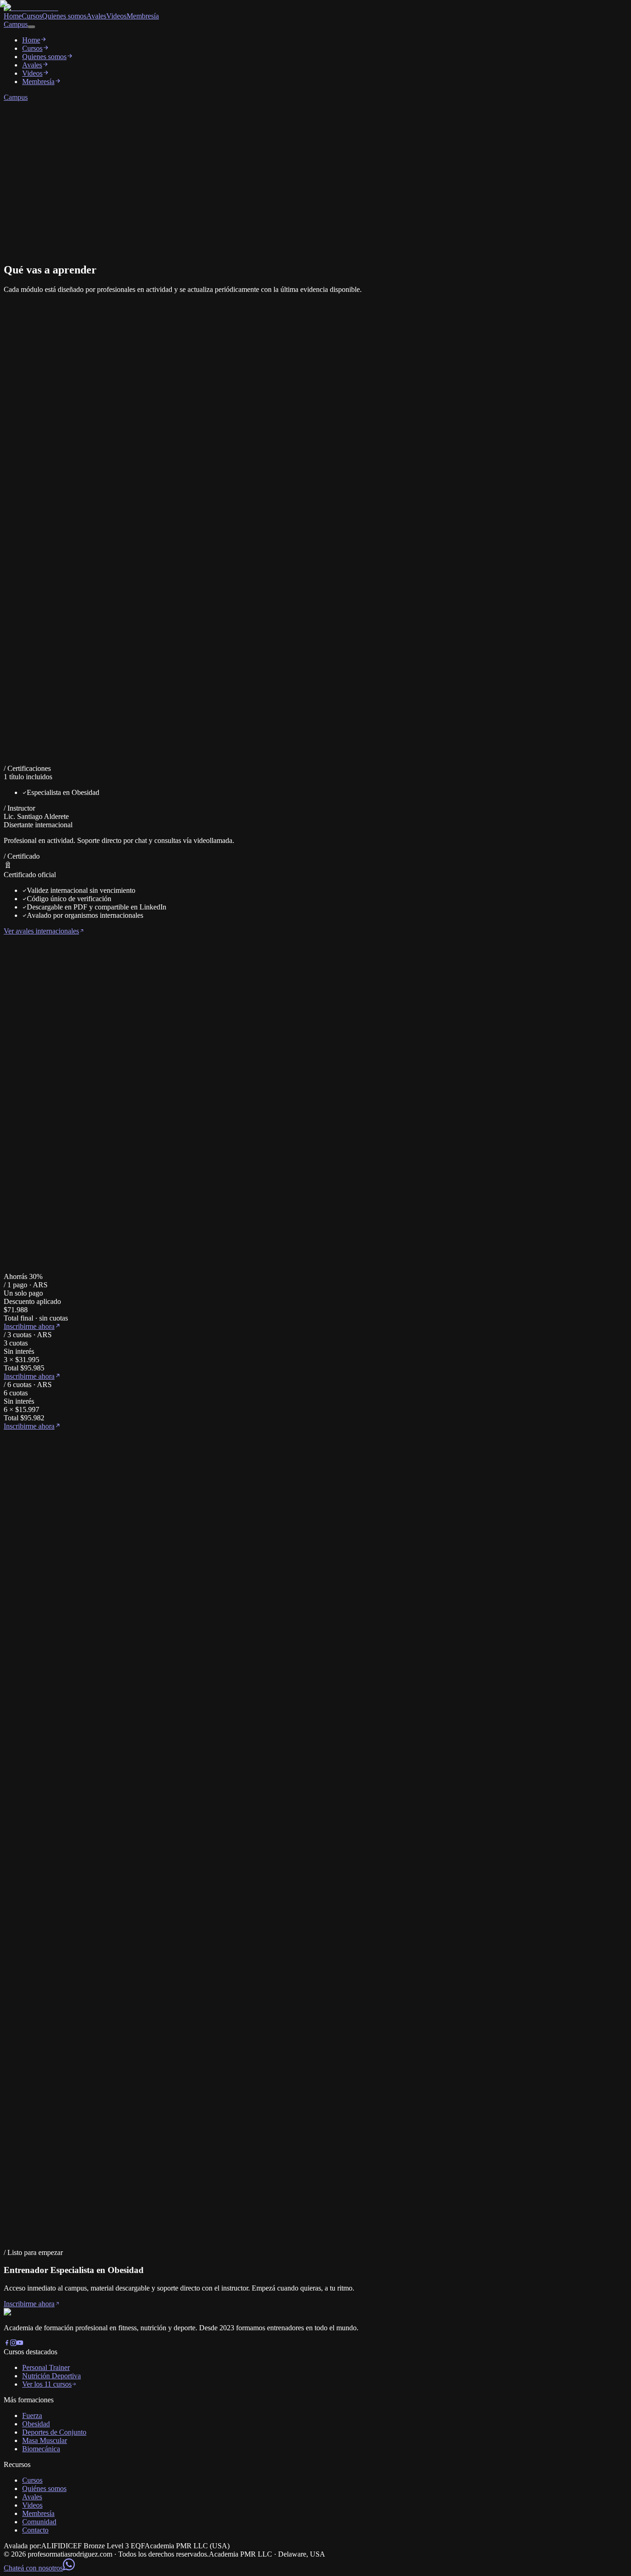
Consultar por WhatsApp (40, 2255)
